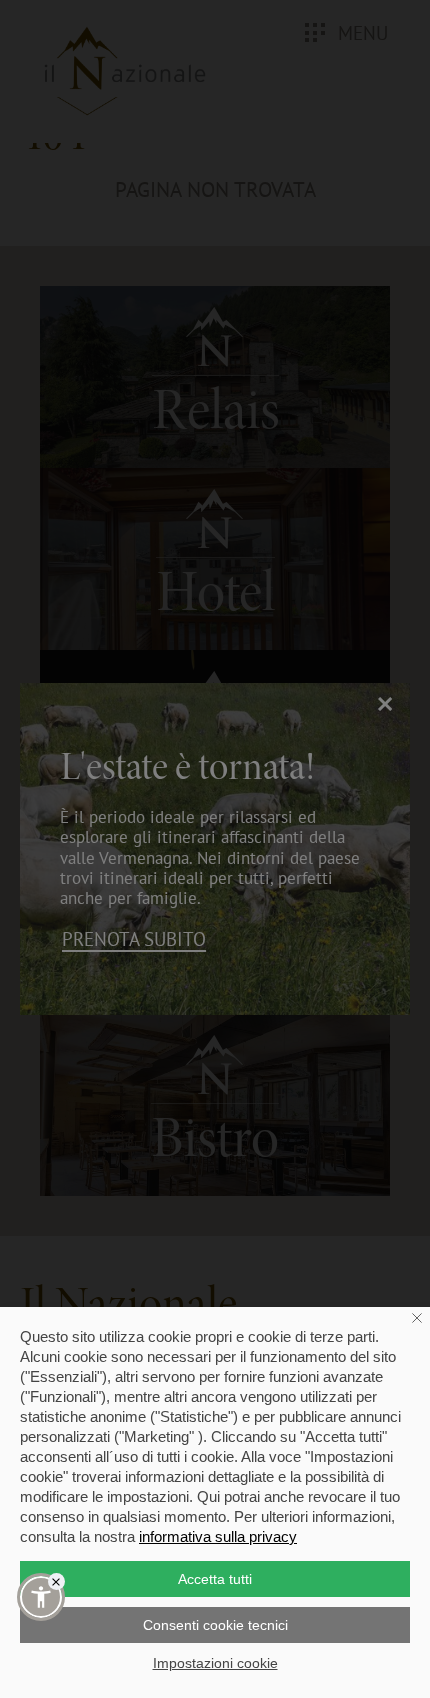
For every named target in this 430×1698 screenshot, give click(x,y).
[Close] (56, 1581)
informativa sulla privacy (218, 1536)
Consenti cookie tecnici (215, 1625)
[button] (41, 1597)
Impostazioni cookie (215, 1663)
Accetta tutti (215, 1579)
